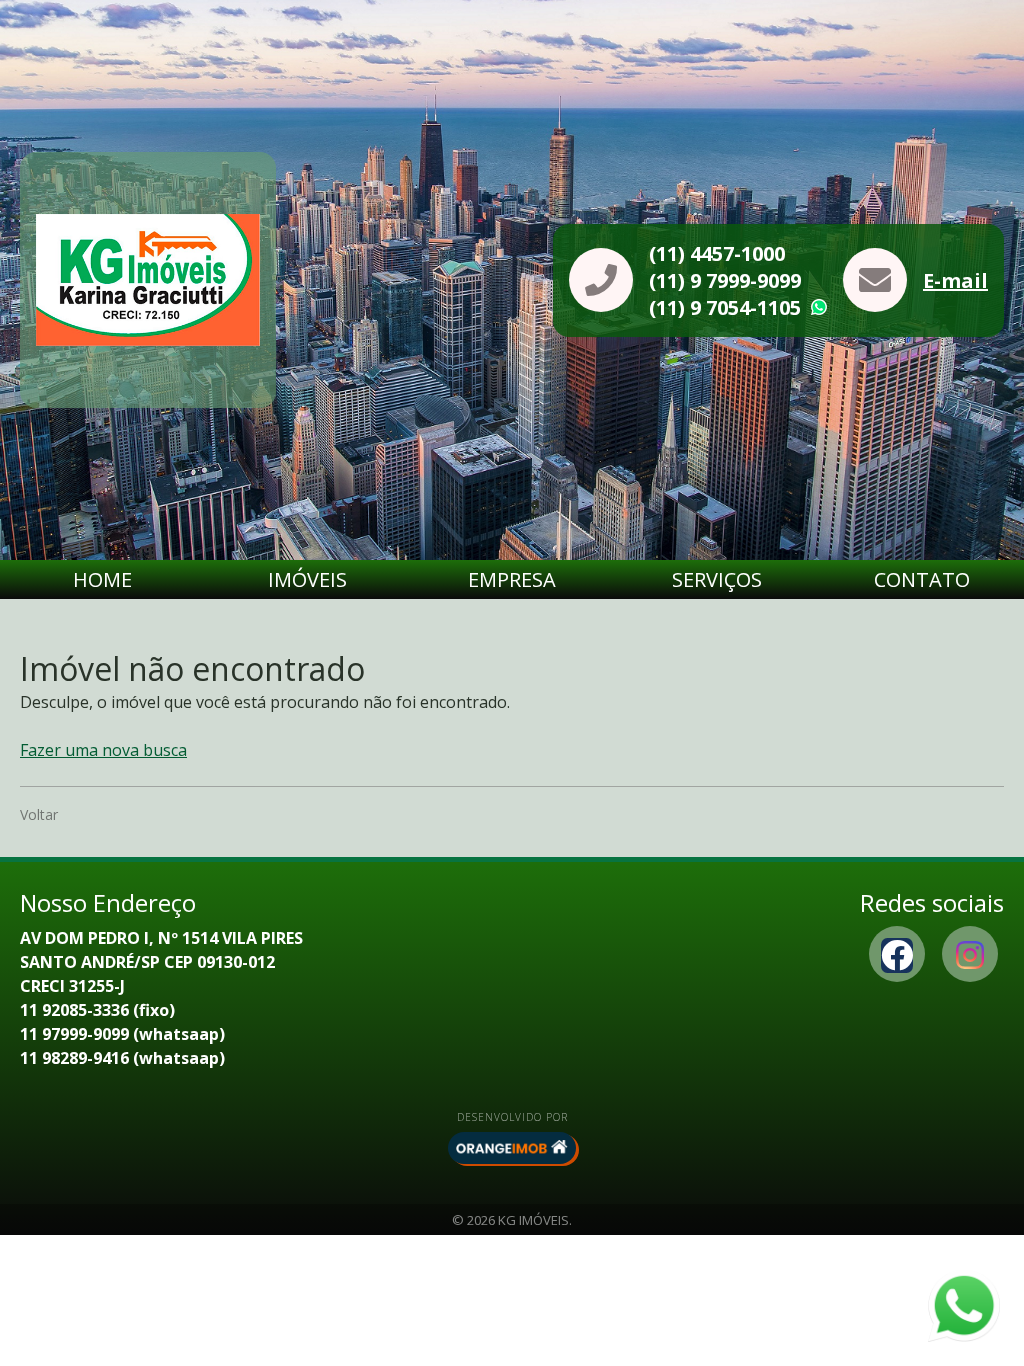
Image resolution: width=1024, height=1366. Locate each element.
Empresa (512, 579)
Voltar (39, 814)
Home (102, 579)
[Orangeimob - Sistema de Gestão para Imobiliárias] (512, 1148)
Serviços (717, 579)
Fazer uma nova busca (103, 750)
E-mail (955, 280)
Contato (922, 579)
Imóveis (307, 579)
